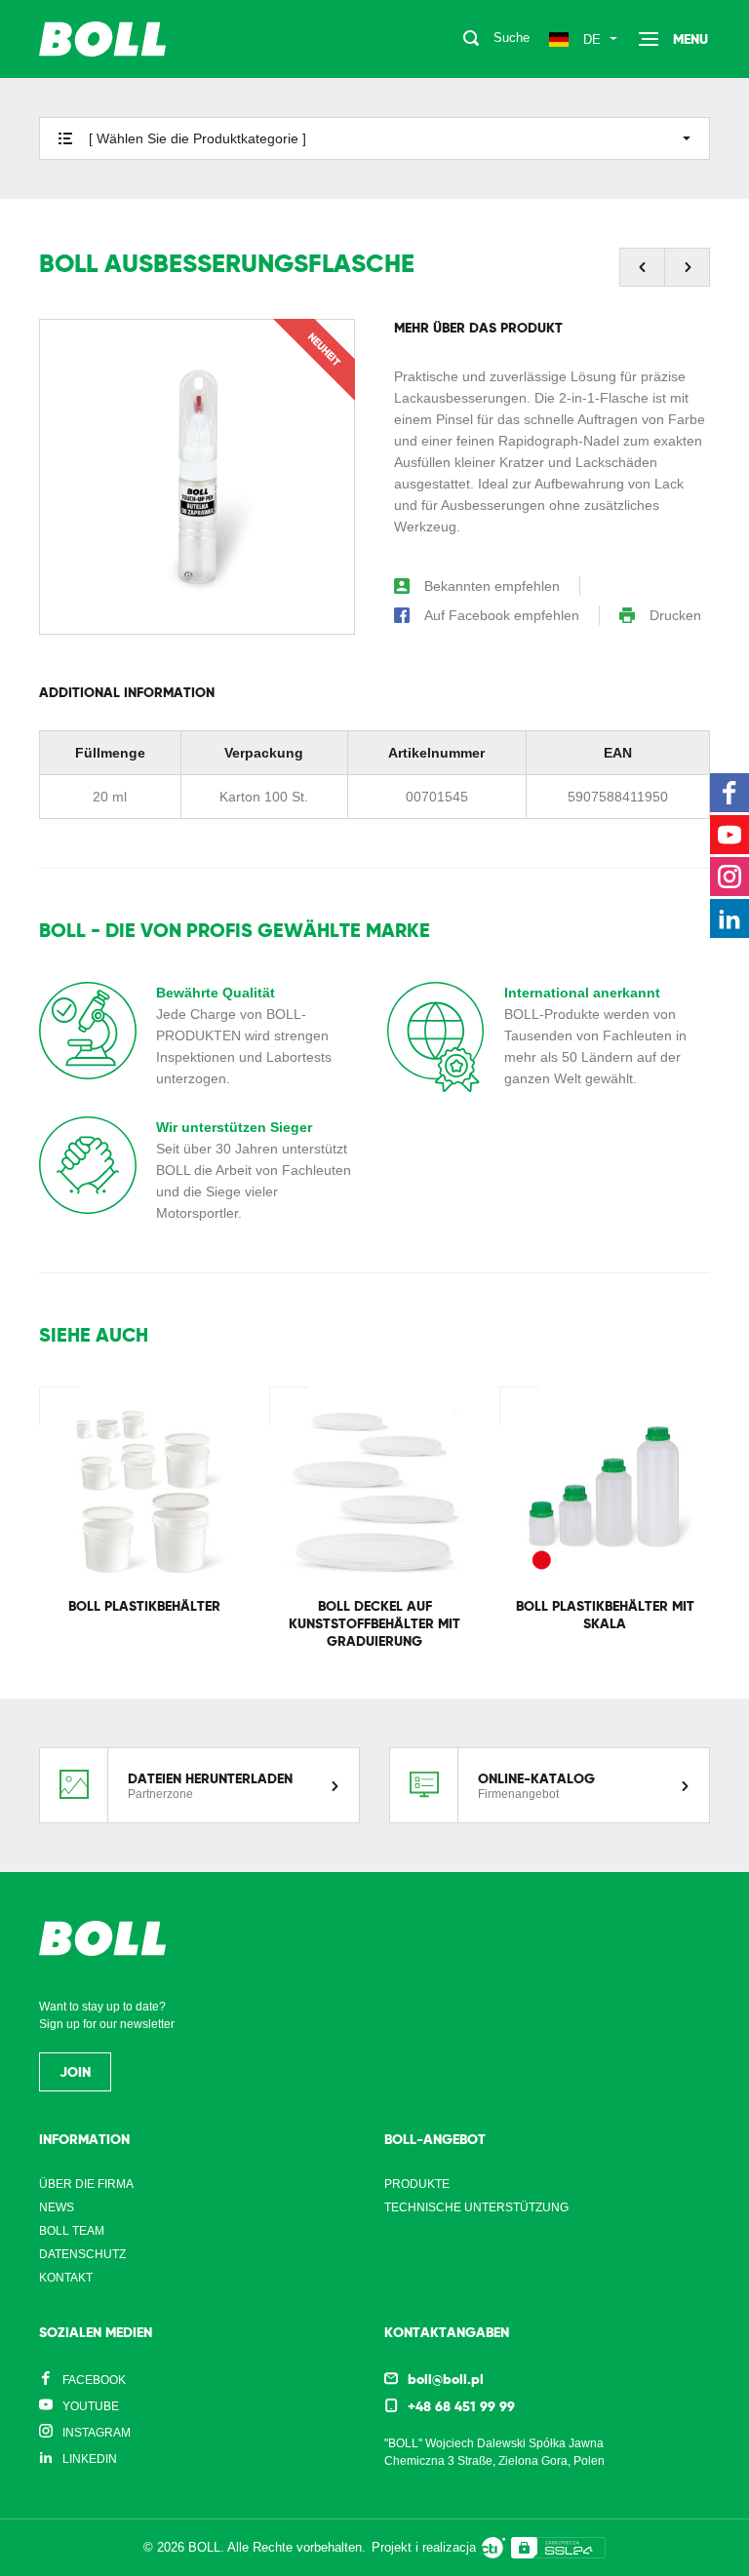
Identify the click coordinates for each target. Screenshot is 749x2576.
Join (75, 2072)
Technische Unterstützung (476, 2207)
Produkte (417, 2184)
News (57, 2207)
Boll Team (72, 2231)
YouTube (91, 2406)
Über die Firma (86, 2184)
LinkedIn (90, 2459)
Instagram (97, 2433)
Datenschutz (82, 2254)
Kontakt (66, 2278)
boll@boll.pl (446, 2379)
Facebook (94, 2380)
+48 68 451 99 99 (461, 2406)
